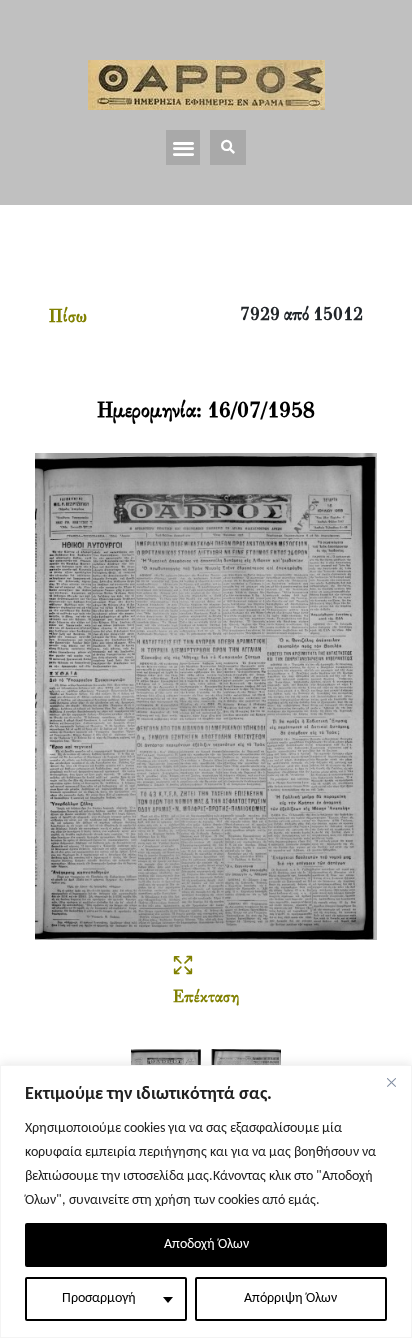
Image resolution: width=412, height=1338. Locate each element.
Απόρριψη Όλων (290, 1298)
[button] (183, 147)
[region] (206, 1201)
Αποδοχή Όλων (206, 1244)
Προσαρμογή (99, 1298)
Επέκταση (206, 998)
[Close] (391, 1082)
